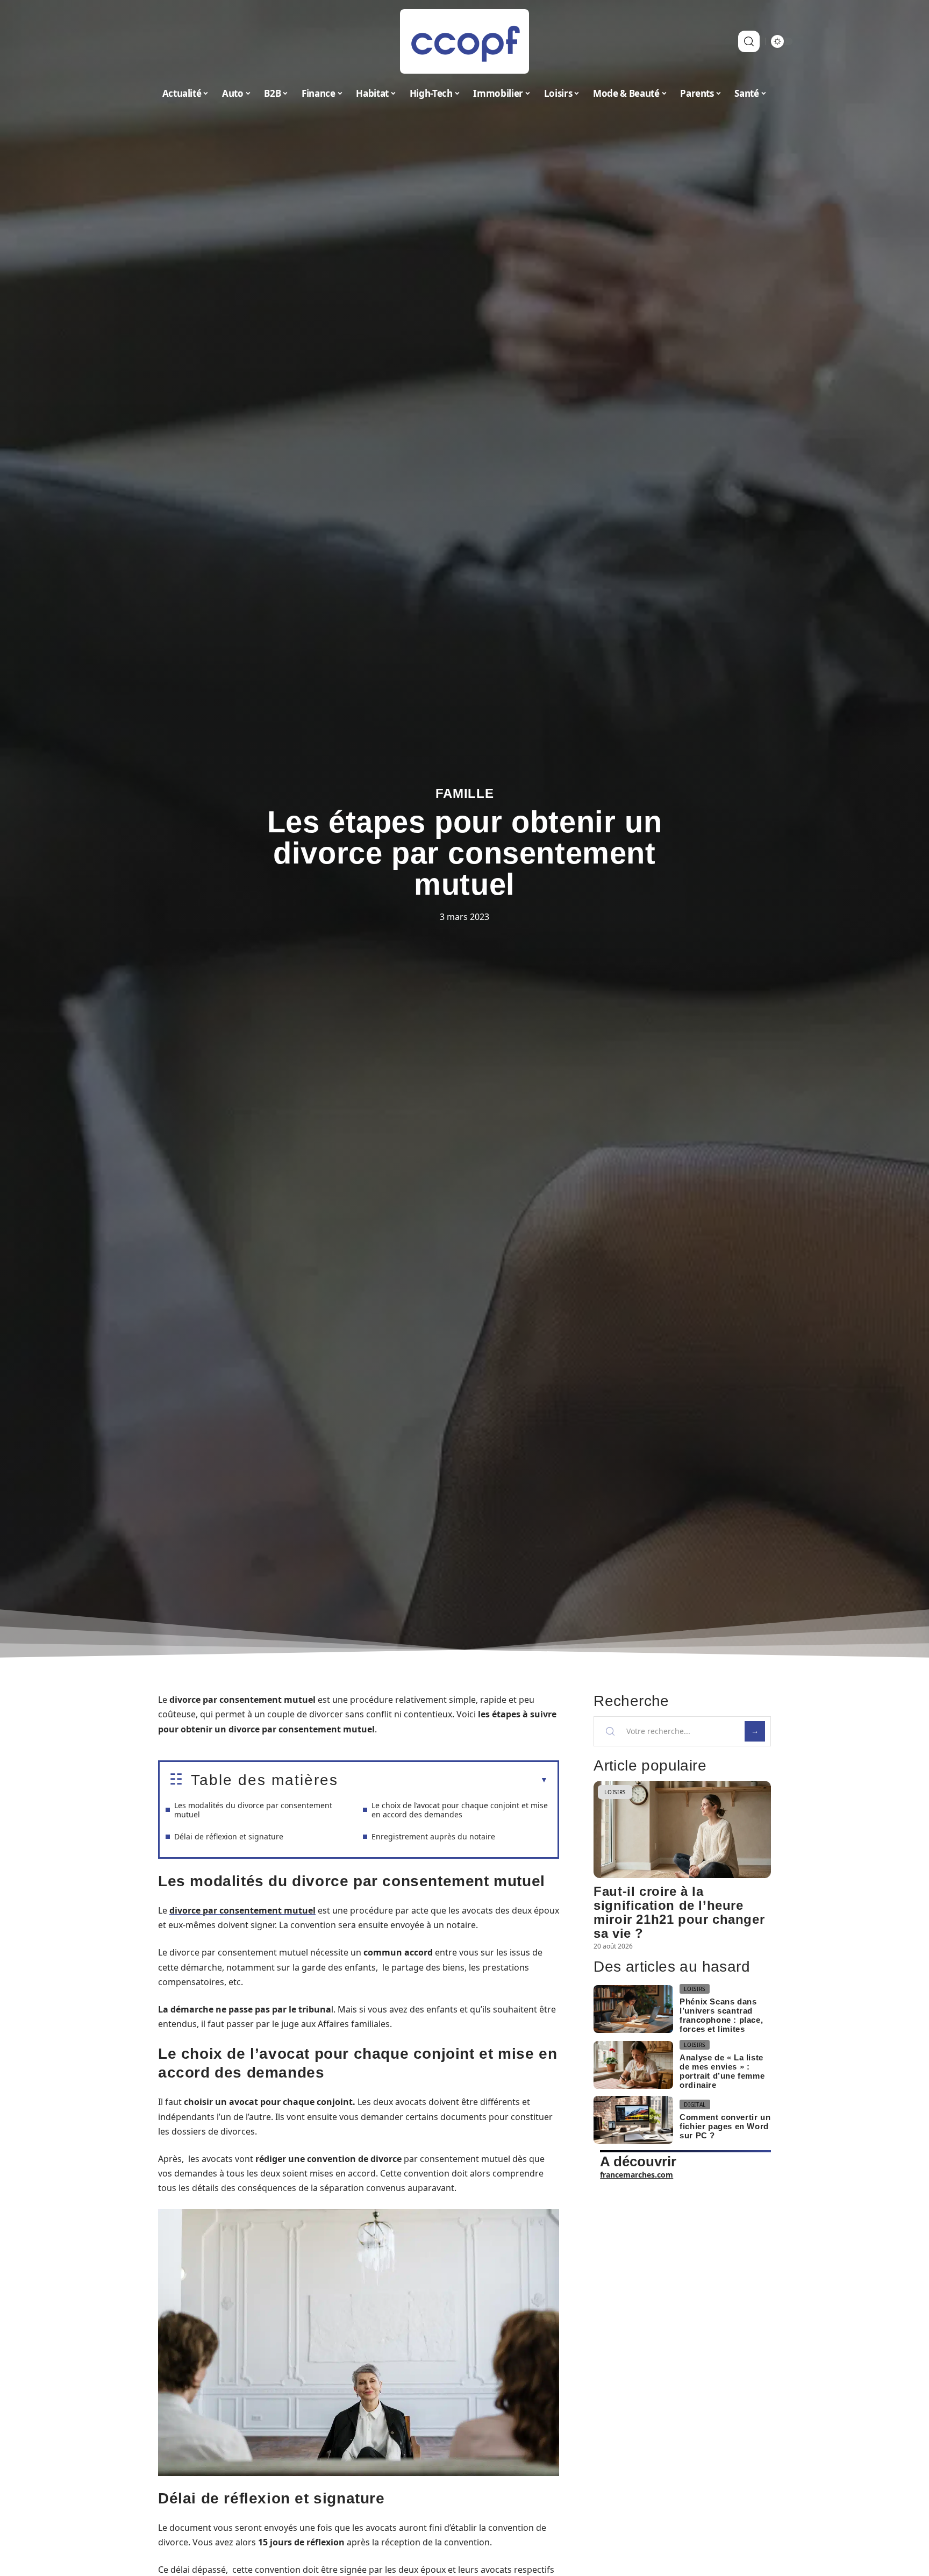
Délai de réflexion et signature (229, 1836)
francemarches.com (637, 2175)
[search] (749, 41)
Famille (465, 793)
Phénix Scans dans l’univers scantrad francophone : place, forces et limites (721, 2015)
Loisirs (615, 1792)
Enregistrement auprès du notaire (433, 1836)
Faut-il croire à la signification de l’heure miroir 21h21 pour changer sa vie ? (679, 1912)
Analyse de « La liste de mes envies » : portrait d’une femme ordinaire (722, 2071)
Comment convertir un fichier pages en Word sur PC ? (725, 2126)
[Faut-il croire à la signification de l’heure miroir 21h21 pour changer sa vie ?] (682, 1829)
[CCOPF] (464, 41)
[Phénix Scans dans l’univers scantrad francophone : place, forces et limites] (633, 2009)
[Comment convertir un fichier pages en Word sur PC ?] (633, 2120)
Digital (695, 2104)
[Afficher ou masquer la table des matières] (443, 1780)
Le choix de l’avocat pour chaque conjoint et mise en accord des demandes (460, 1810)
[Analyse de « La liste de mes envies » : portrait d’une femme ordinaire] (633, 2065)
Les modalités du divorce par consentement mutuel (253, 1810)
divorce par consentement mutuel (242, 1910)
